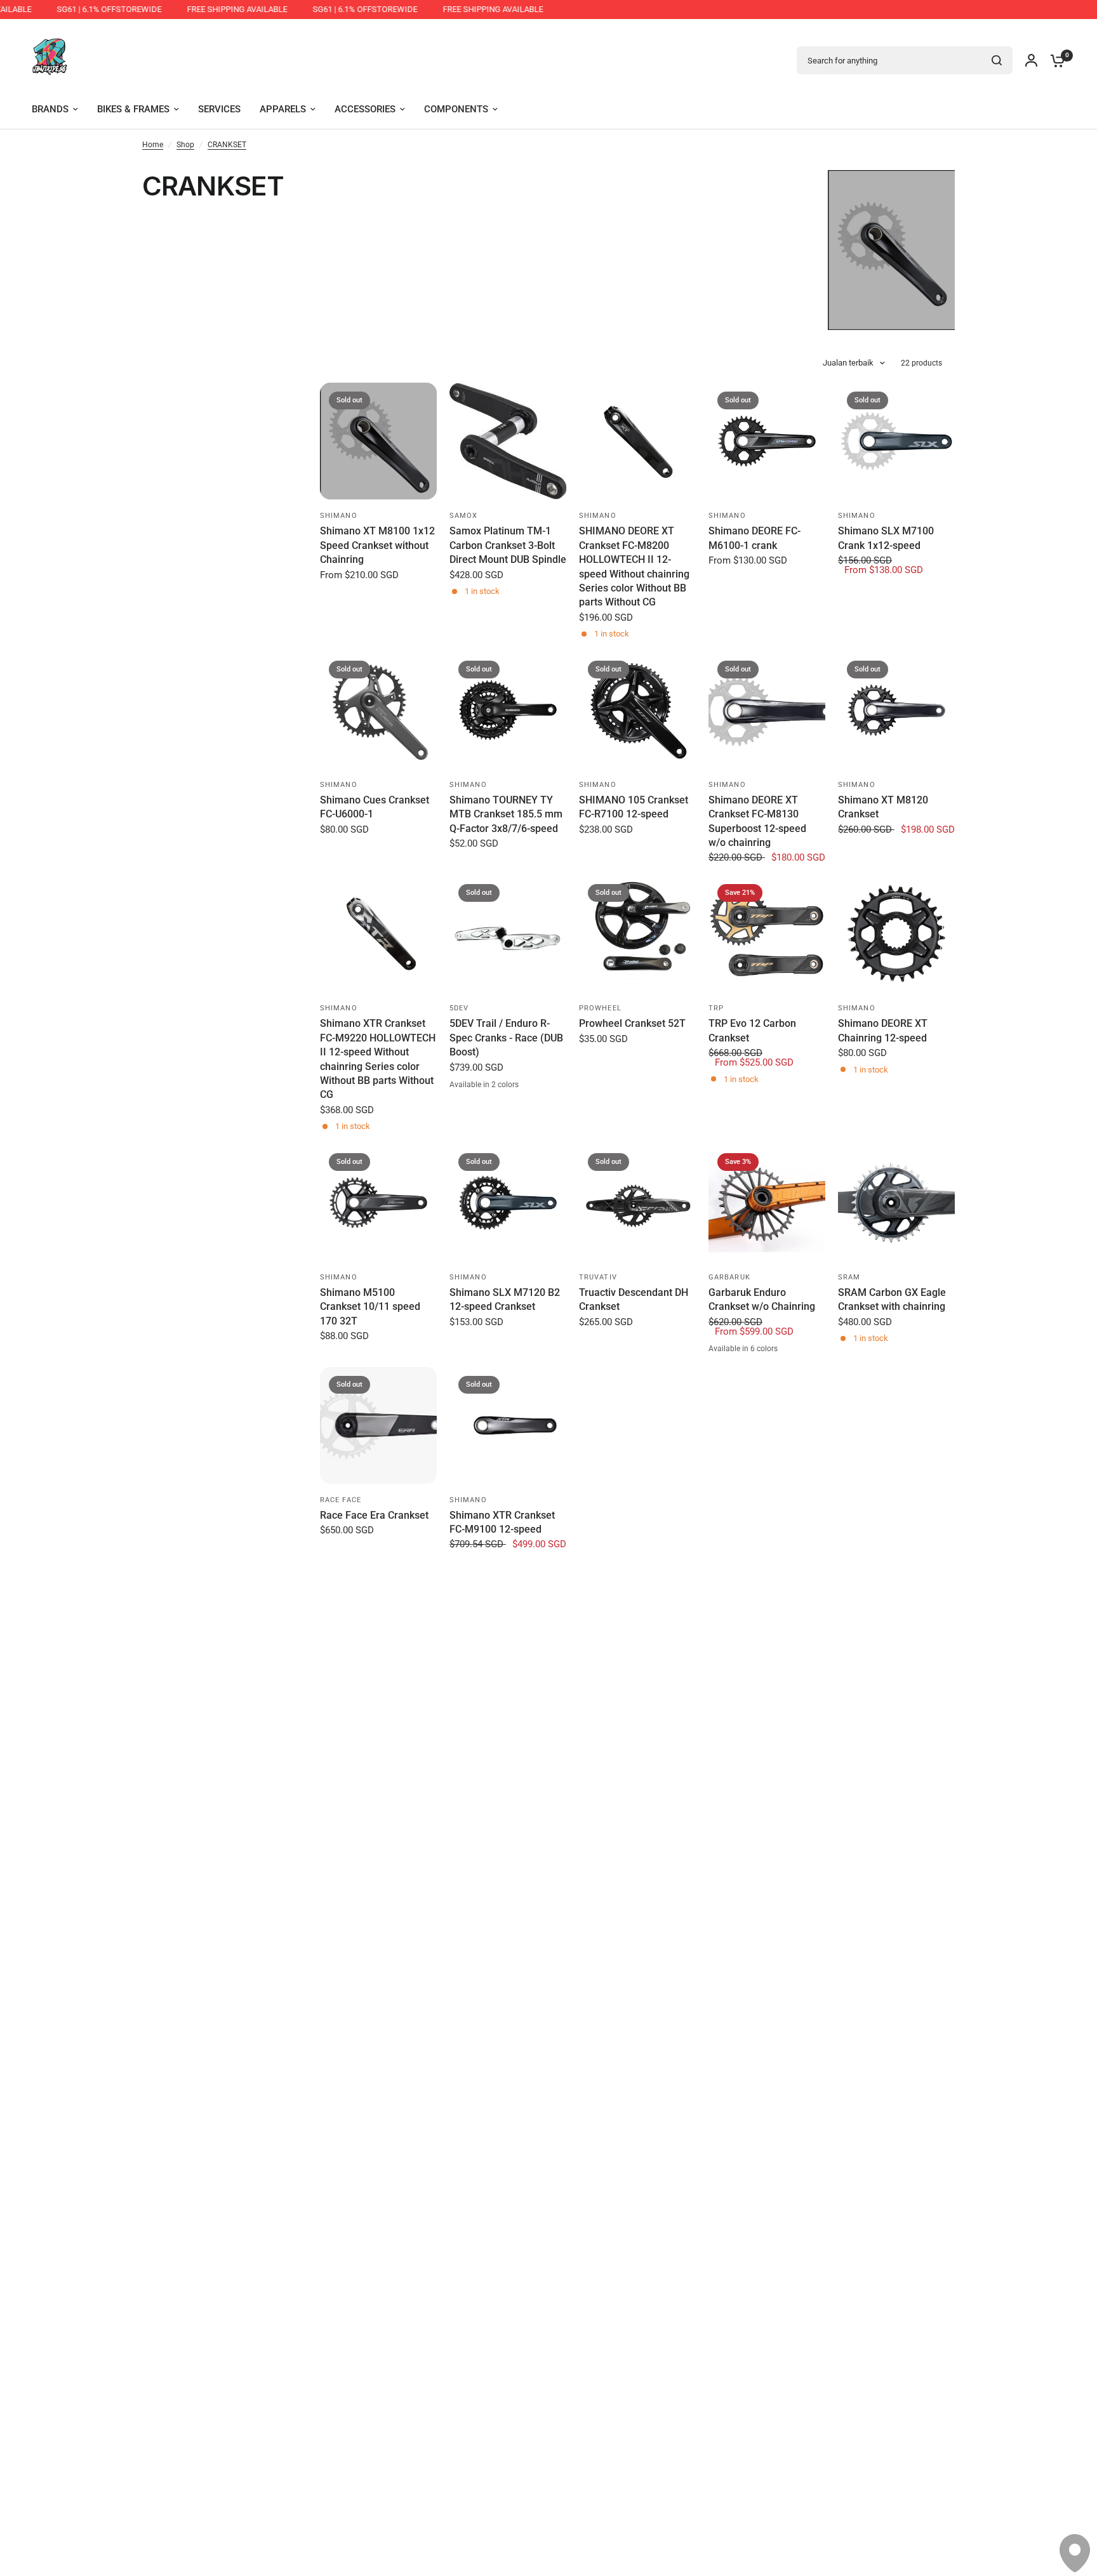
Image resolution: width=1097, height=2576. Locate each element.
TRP (716, 1008)
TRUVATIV (598, 1277)
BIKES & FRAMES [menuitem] (133, 109)
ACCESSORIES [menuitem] (365, 109)
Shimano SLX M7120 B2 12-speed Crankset (505, 1299)
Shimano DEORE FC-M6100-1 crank (755, 538)
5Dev (459, 1008)
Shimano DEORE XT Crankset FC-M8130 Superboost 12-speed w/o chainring (757, 821)
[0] (1054, 60)
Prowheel (600, 1008)
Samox (464, 516)
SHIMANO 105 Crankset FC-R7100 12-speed (634, 807)
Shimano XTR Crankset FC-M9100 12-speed (502, 1522)
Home (153, 145)
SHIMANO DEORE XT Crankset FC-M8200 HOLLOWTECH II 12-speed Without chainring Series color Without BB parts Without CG (634, 566)
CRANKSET (227, 145)
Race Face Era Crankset (374, 1515)
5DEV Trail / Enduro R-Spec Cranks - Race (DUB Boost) (506, 1038)
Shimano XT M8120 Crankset (883, 807)
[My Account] (1031, 60)
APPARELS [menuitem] (283, 109)
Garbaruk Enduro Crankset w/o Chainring (762, 1299)
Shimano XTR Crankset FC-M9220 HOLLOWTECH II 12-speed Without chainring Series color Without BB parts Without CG (378, 1059)
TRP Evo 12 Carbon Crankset (752, 1030)
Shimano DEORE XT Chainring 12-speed (883, 1030)
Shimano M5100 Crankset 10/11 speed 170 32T (370, 1307)
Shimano (339, 516)
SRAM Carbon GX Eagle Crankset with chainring (892, 1299)
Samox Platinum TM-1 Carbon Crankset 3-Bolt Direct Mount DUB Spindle (508, 545)
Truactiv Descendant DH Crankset (634, 1299)
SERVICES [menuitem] (219, 109)
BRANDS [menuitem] (50, 109)
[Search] (997, 60)
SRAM (849, 1277)
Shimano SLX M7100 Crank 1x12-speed (886, 538)
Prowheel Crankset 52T (632, 1023)
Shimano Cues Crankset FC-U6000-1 (375, 807)
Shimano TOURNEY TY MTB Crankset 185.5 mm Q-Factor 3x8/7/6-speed (506, 814)
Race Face (341, 1500)
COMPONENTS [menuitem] (456, 109)
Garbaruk (729, 1277)
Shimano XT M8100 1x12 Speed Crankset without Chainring (377, 545)
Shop (185, 145)
